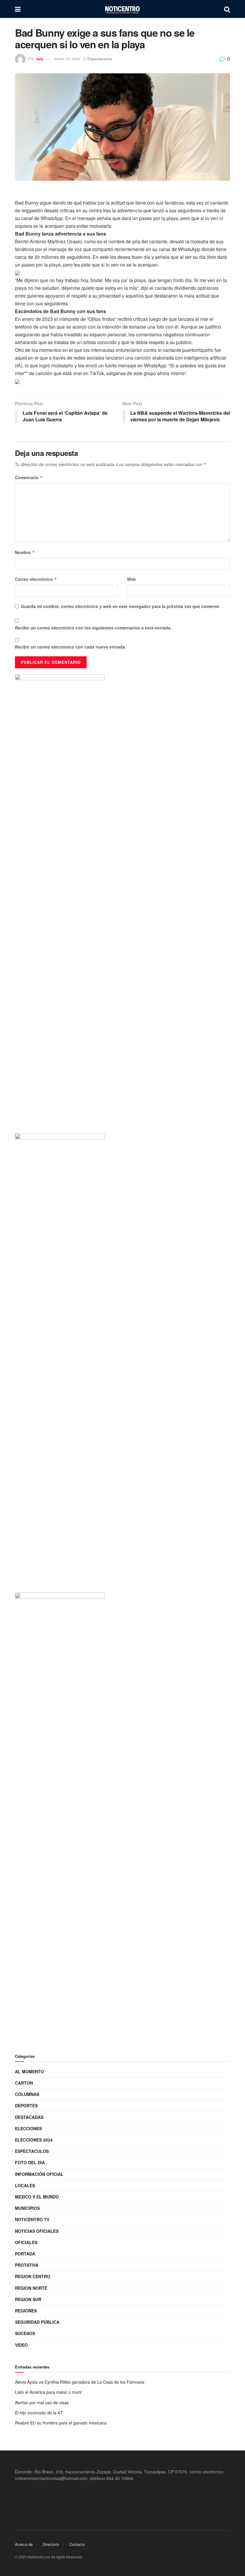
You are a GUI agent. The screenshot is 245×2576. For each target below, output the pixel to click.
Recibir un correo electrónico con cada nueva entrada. (71, 647)
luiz (40, 59)
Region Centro (33, 2276)
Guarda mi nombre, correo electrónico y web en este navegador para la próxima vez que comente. (121, 606)
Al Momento (29, 2071)
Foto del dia (30, 2162)
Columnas (27, 2094)
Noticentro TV (32, 2219)
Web (131, 579)
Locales (25, 2185)
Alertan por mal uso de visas (42, 2402)
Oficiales (26, 2242)
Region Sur (28, 2299)
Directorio (51, 2544)
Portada (25, 2254)
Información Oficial (39, 2174)
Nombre (25, 552)
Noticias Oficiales (37, 2231)
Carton (24, 2083)
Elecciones (28, 2128)
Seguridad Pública (37, 2322)
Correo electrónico (36, 579)
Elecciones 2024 (34, 2140)
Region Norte (31, 2288)
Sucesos (25, 2333)
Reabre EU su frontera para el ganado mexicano (61, 2423)
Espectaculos (100, 59)
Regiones (26, 2311)
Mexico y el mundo (37, 2197)
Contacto (77, 2544)
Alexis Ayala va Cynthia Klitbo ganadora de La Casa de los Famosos (80, 2382)
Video (21, 2345)
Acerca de (24, 2544)
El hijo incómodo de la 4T (39, 2413)
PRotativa (27, 2265)
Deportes (26, 2105)
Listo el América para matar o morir (48, 2392)
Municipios (27, 2208)
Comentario (29, 477)
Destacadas (29, 2117)
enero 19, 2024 (67, 59)
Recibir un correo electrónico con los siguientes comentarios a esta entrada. (93, 628)
